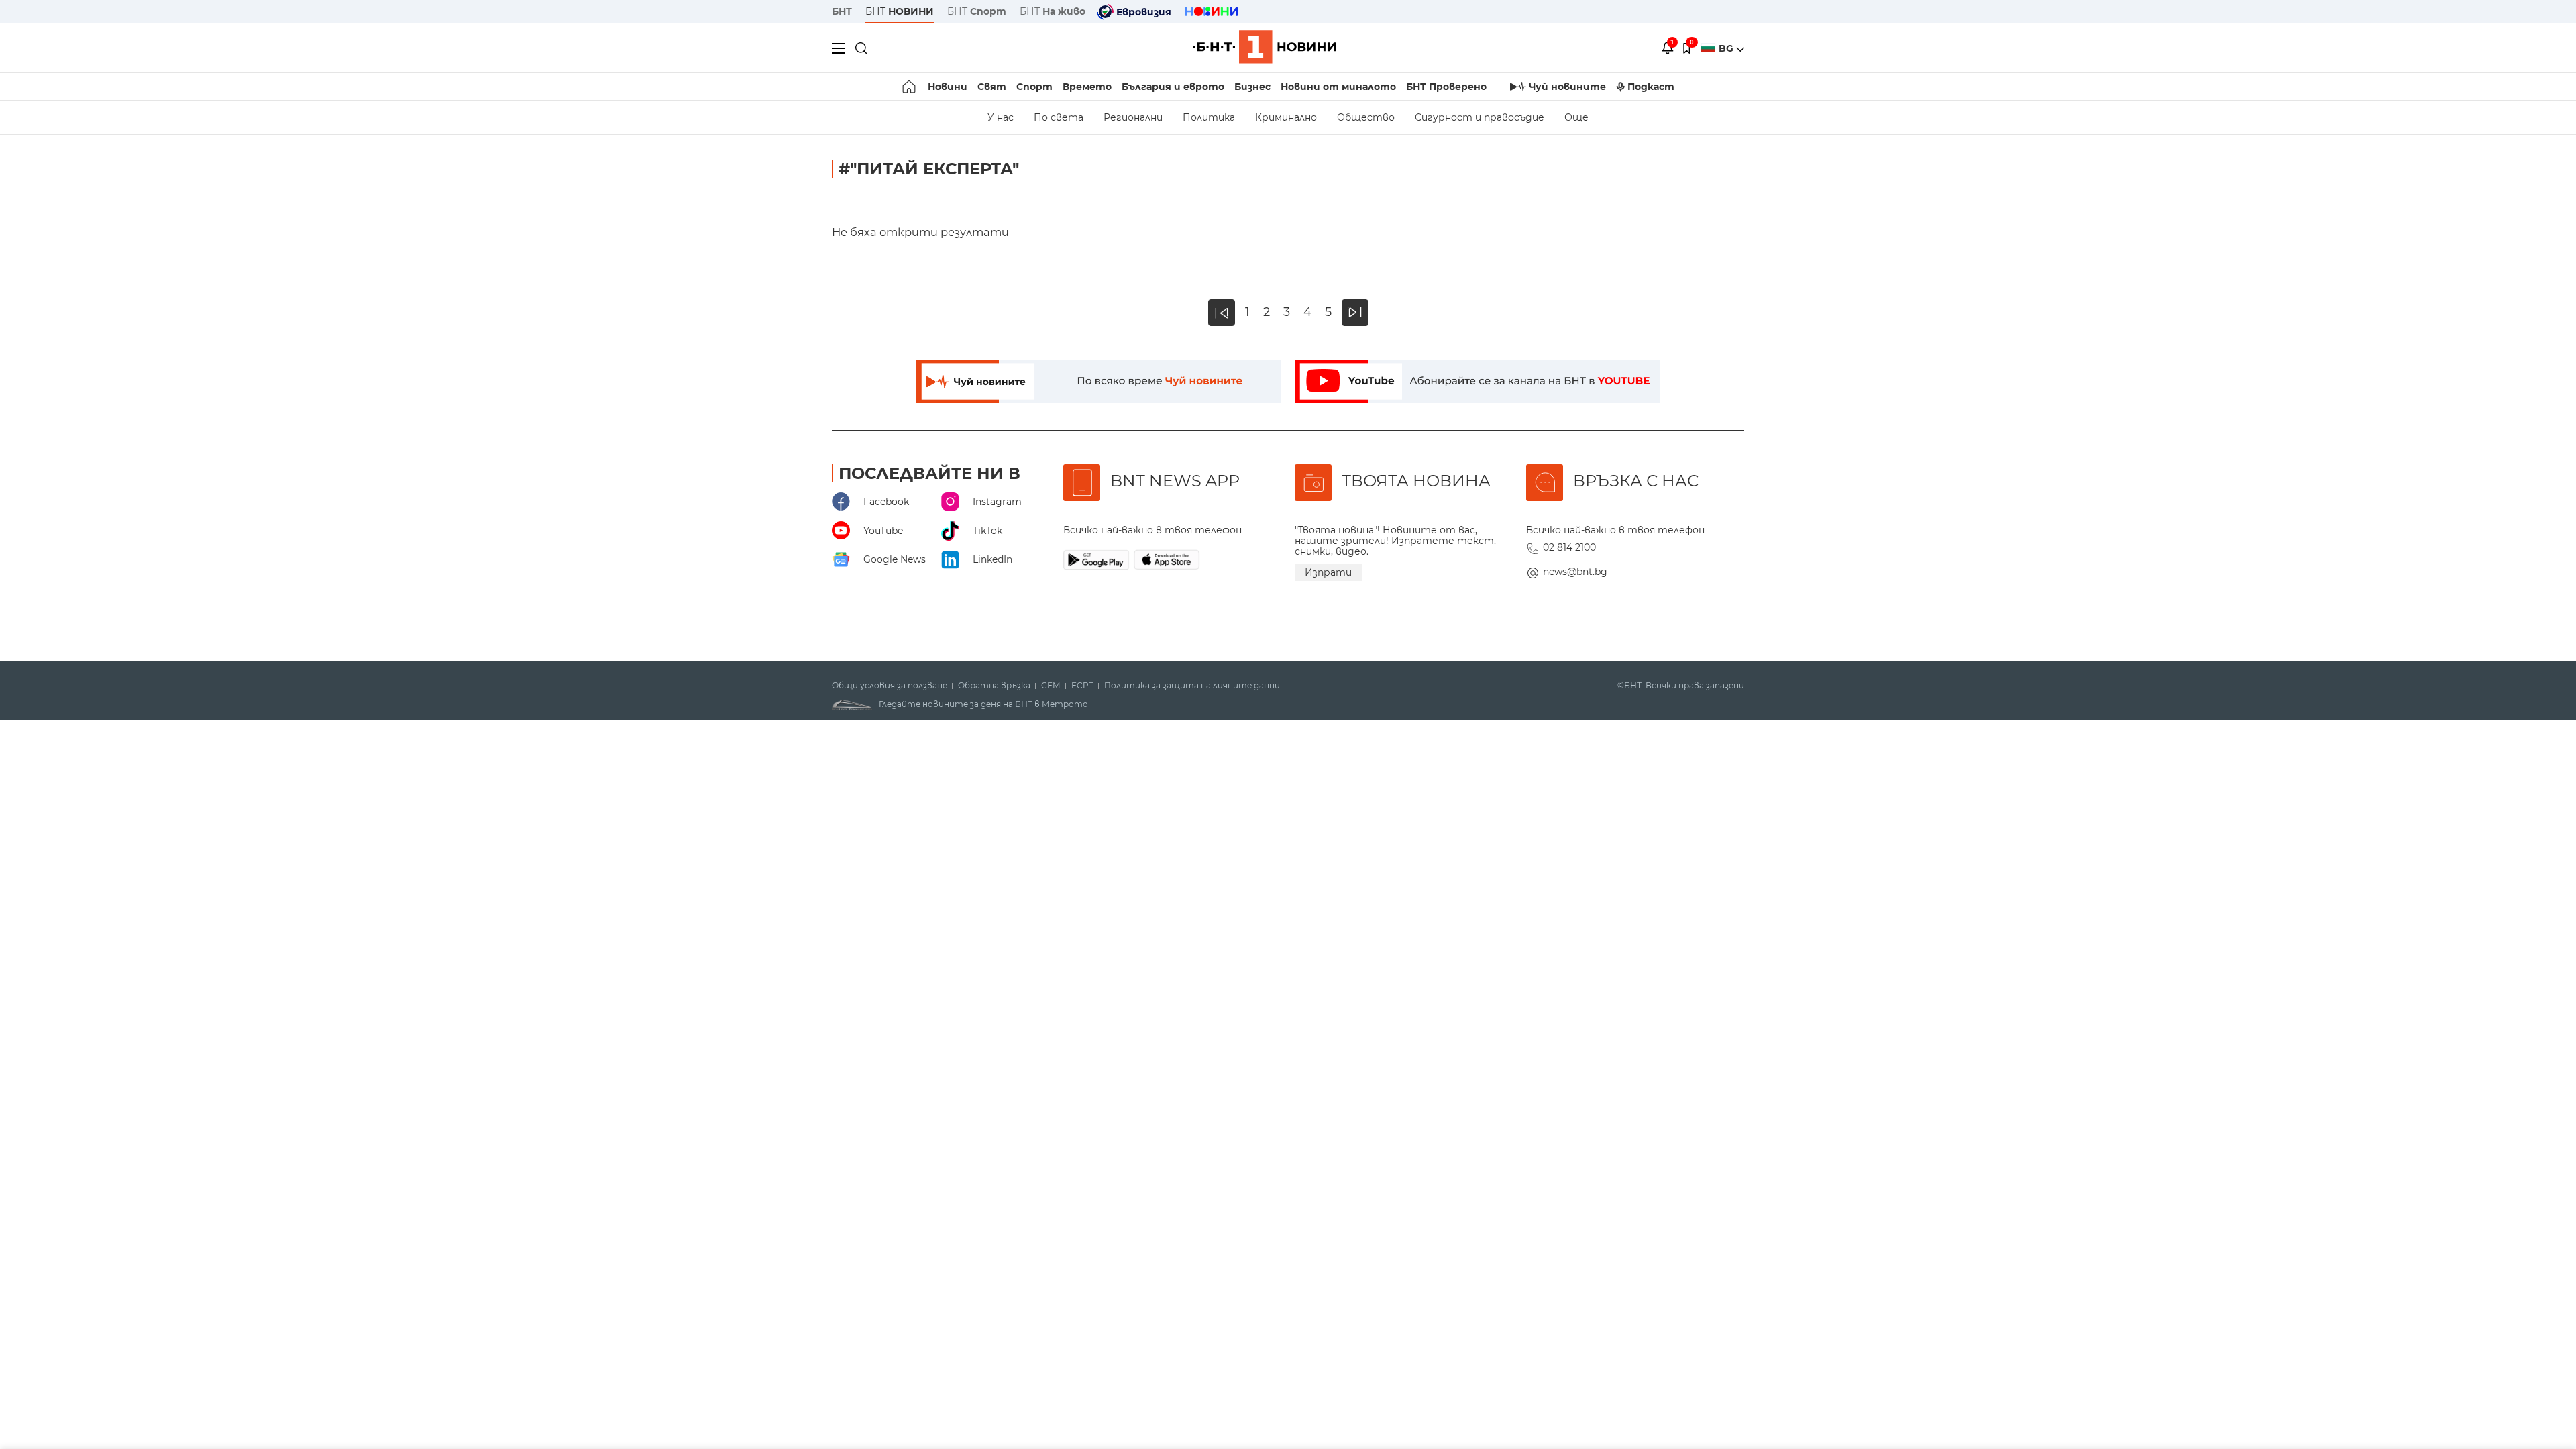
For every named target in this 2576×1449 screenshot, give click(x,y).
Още (1576, 117)
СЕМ (1051, 686)
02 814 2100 (1569, 547)
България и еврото (1173, 87)
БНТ (842, 11)
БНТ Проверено (1446, 87)
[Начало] (910, 87)
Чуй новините (1567, 87)
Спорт (1034, 87)
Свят (992, 87)
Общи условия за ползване (890, 686)
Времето (1087, 87)
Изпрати (1328, 572)
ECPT (1082, 686)
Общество (1366, 117)
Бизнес (1252, 87)
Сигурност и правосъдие (1480, 117)
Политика (1209, 117)
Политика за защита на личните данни (1192, 686)
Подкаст (1651, 87)
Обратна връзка (994, 686)
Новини (948, 87)
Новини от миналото (1338, 87)
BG (1727, 48)
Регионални (1133, 117)
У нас (1001, 117)
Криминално (1286, 117)
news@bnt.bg (1575, 572)
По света (1059, 117)
